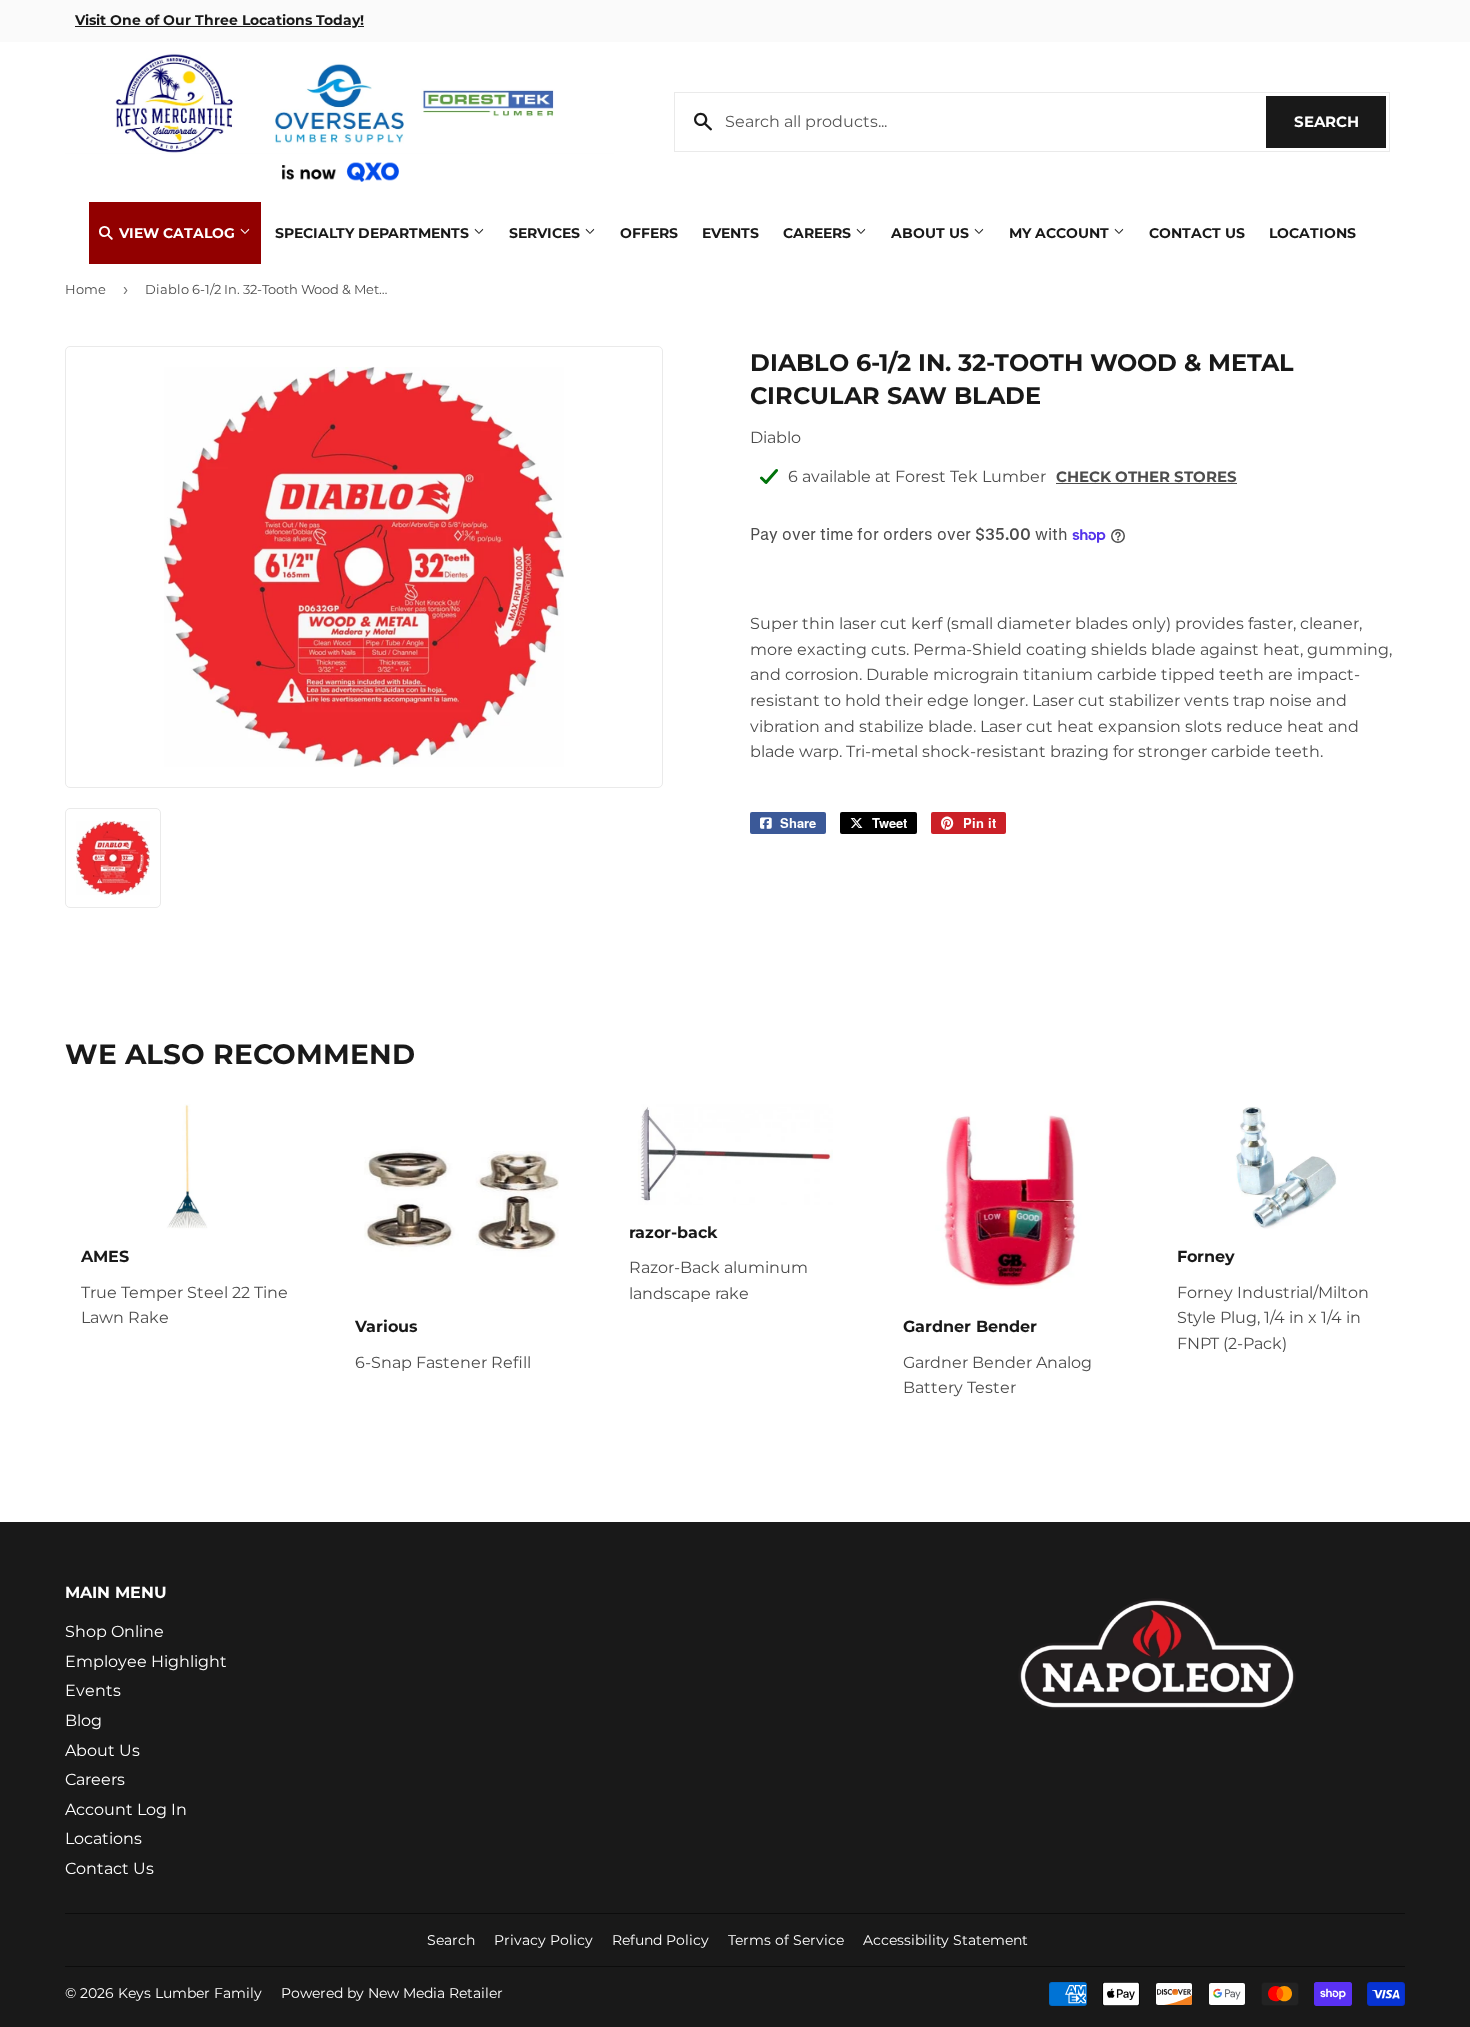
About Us (932, 233)
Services (546, 233)
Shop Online (114, 1631)
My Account (1061, 233)
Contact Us (1197, 233)
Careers (819, 233)
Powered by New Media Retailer (392, 1993)
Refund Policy (660, 1940)
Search (1340, 121)
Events (730, 233)
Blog (83, 1720)
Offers (649, 233)
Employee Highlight (146, 1661)
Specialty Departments (374, 233)
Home (85, 289)
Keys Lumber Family (190, 1993)
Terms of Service (786, 1940)
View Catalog (177, 233)
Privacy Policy (543, 1940)
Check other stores (1146, 476)
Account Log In (126, 1809)
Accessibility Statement (945, 1940)
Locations (1312, 233)
